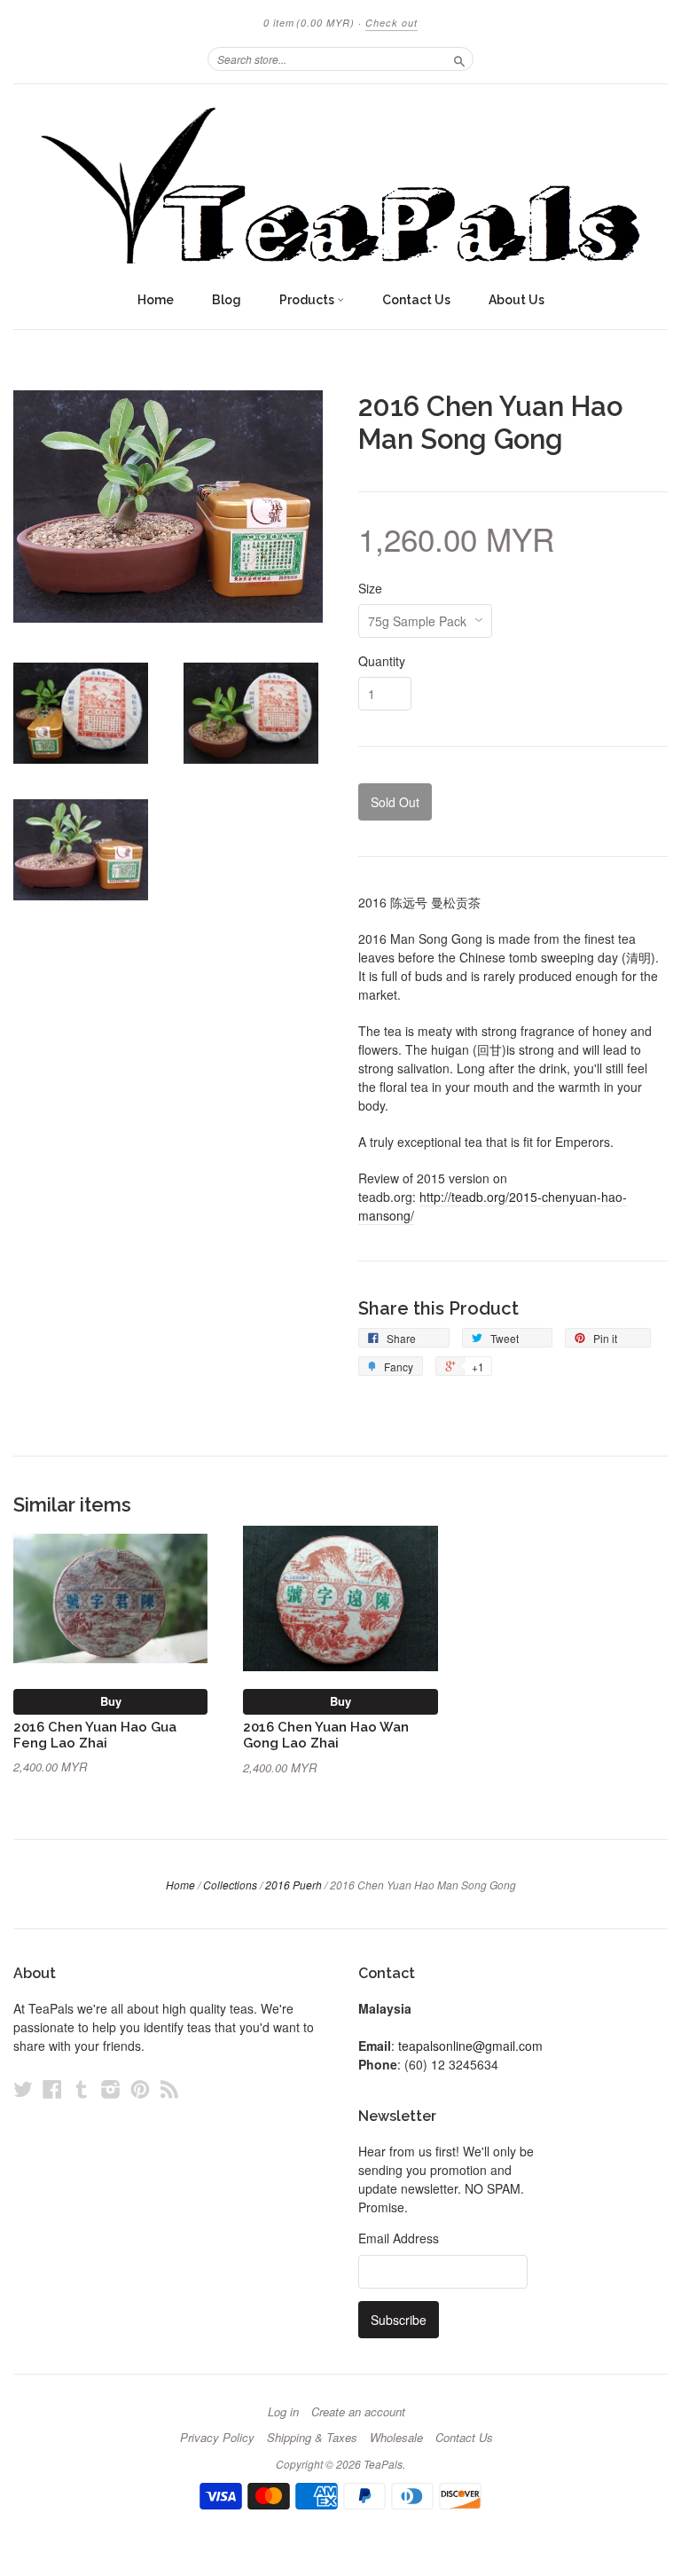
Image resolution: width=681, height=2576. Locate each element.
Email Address (399, 2238)
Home (156, 300)
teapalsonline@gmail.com (470, 2046)
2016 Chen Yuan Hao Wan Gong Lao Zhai (326, 1735)
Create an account (358, 2412)
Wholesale (396, 2438)
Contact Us (416, 300)
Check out (391, 23)
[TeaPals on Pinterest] (140, 2089)
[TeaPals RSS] (169, 2089)
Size (370, 588)
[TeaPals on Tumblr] (82, 2089)
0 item (309, 23)
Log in (283, 2412)
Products (308, 300)
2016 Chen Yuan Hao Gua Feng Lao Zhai (95, 1735)
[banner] (340, 183)
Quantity (382, 661)
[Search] (459, 59)
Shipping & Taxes (312, 2438)
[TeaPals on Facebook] (52, 2089)
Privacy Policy (217, 2438)
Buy (111, 1701)
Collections (230, 1885)
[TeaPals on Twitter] (23, 2089)
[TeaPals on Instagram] (111, 2089)
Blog (227, 300)
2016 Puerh (294, 1885)
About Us (517, 300)
